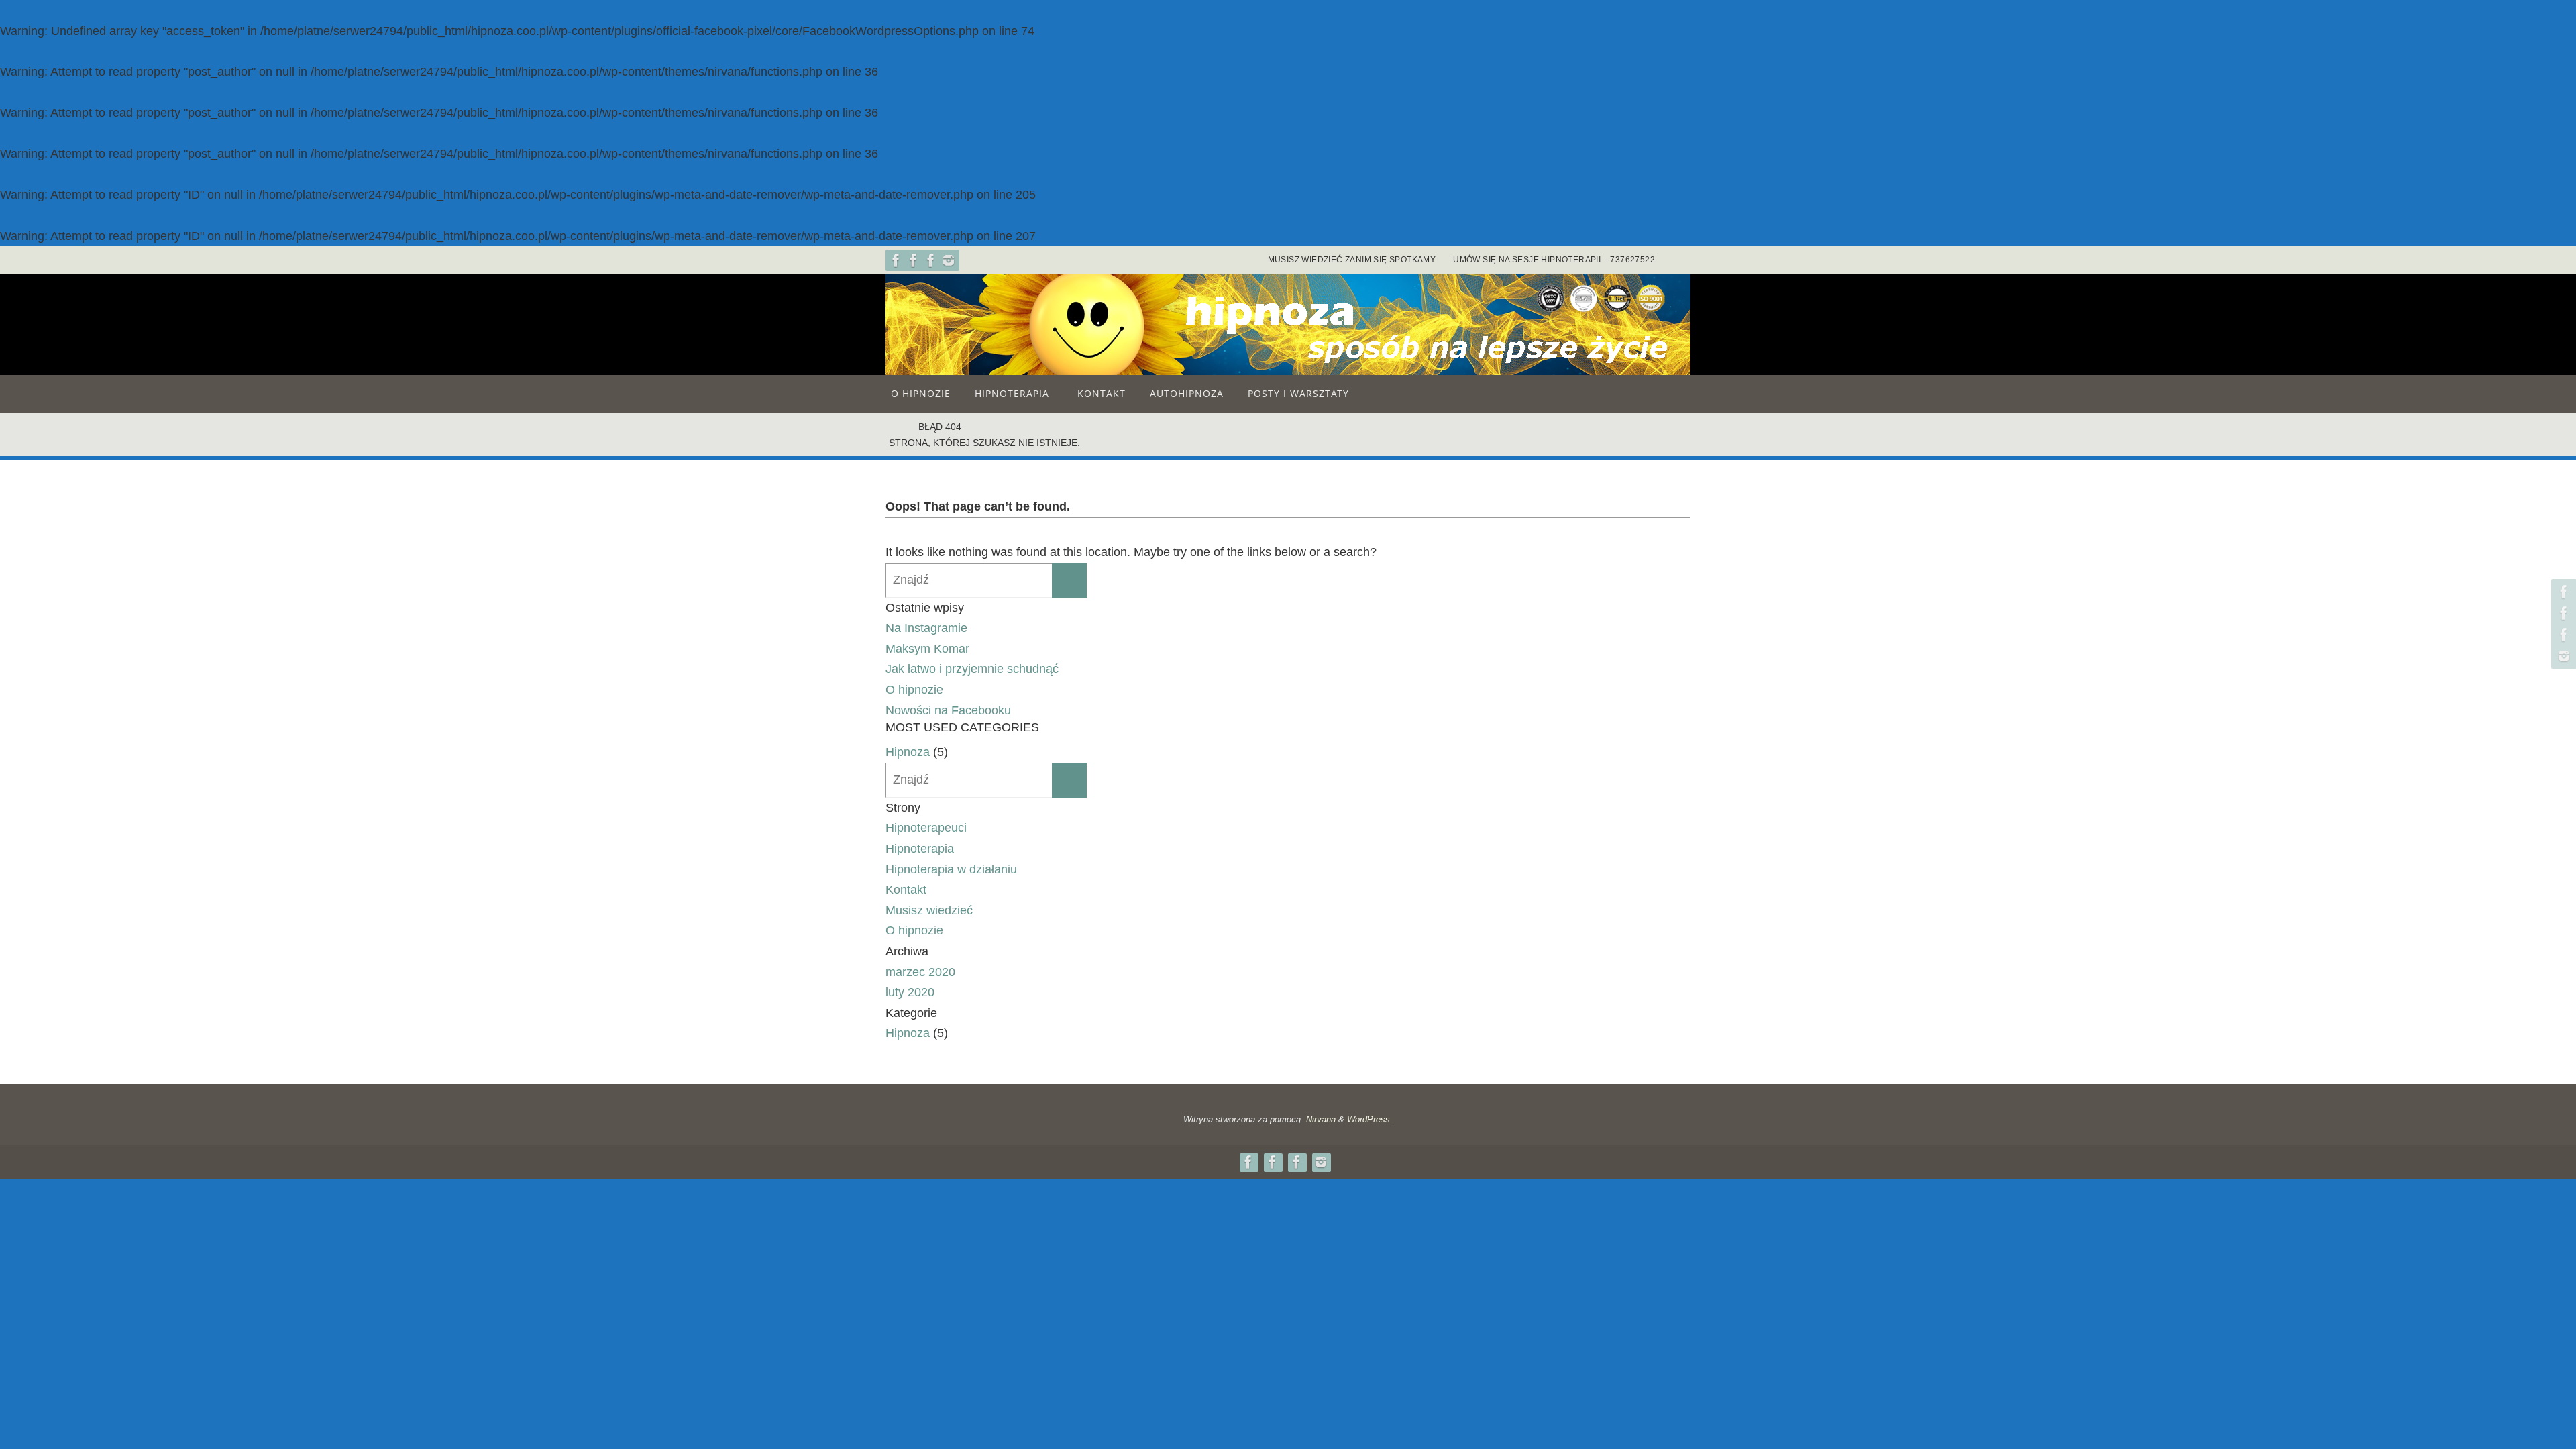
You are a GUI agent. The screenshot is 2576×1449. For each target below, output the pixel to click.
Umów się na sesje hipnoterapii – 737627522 (1554, 260)
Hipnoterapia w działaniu (951, 869)
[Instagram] (949, 260)
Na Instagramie (926, 628)
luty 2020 (910, 992)
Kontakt (906, 890)
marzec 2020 (920, 972)
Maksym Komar (927, 649)
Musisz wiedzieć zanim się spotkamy (1352, 260)
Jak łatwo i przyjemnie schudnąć (972, 669)
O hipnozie (914, 690)
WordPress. (1370, 1119)
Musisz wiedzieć (929, 910)
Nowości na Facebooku (948, 710)
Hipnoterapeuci (926, 828)
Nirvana (1321, 1119)
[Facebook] (896, 260)
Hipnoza (908, 752)
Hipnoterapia (920, 849)
